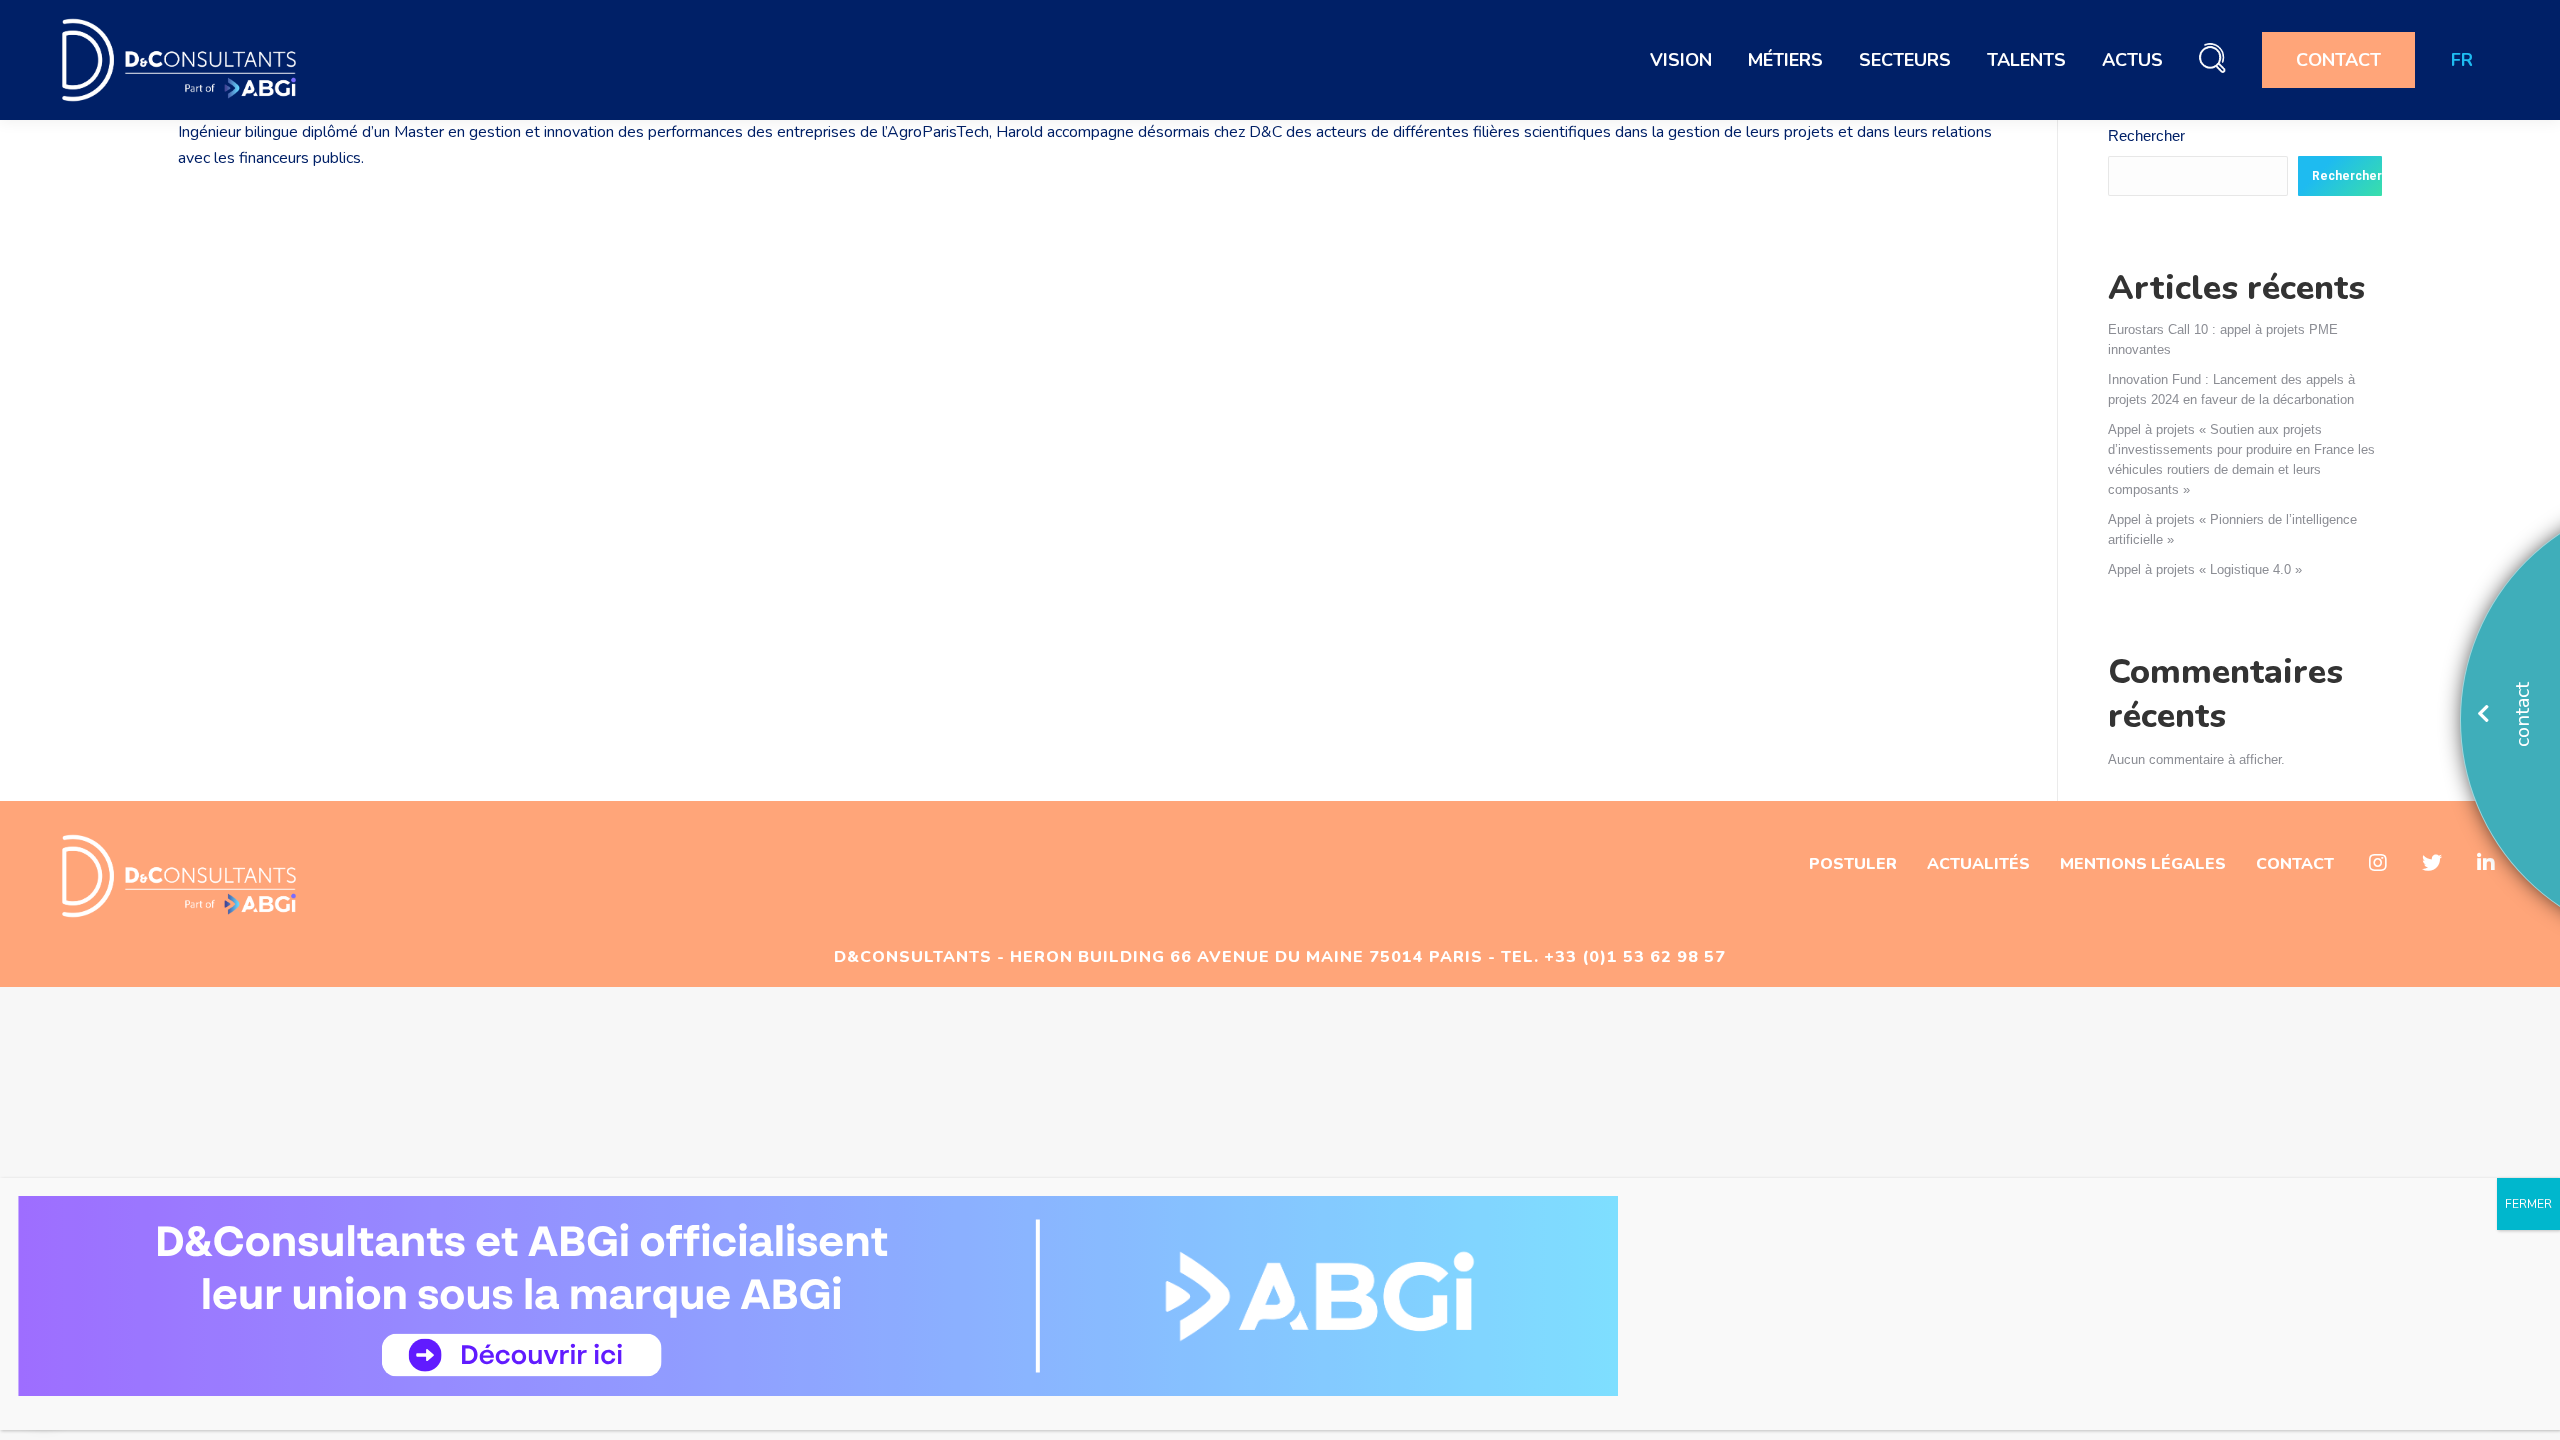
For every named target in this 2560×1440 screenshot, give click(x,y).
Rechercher (2146, 135)
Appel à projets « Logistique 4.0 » (2205, 569)
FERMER (2528, 1204)
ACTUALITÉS (1978, 864)
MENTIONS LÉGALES (2143, 864)
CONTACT (2295, 864)
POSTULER (1853, 864)
